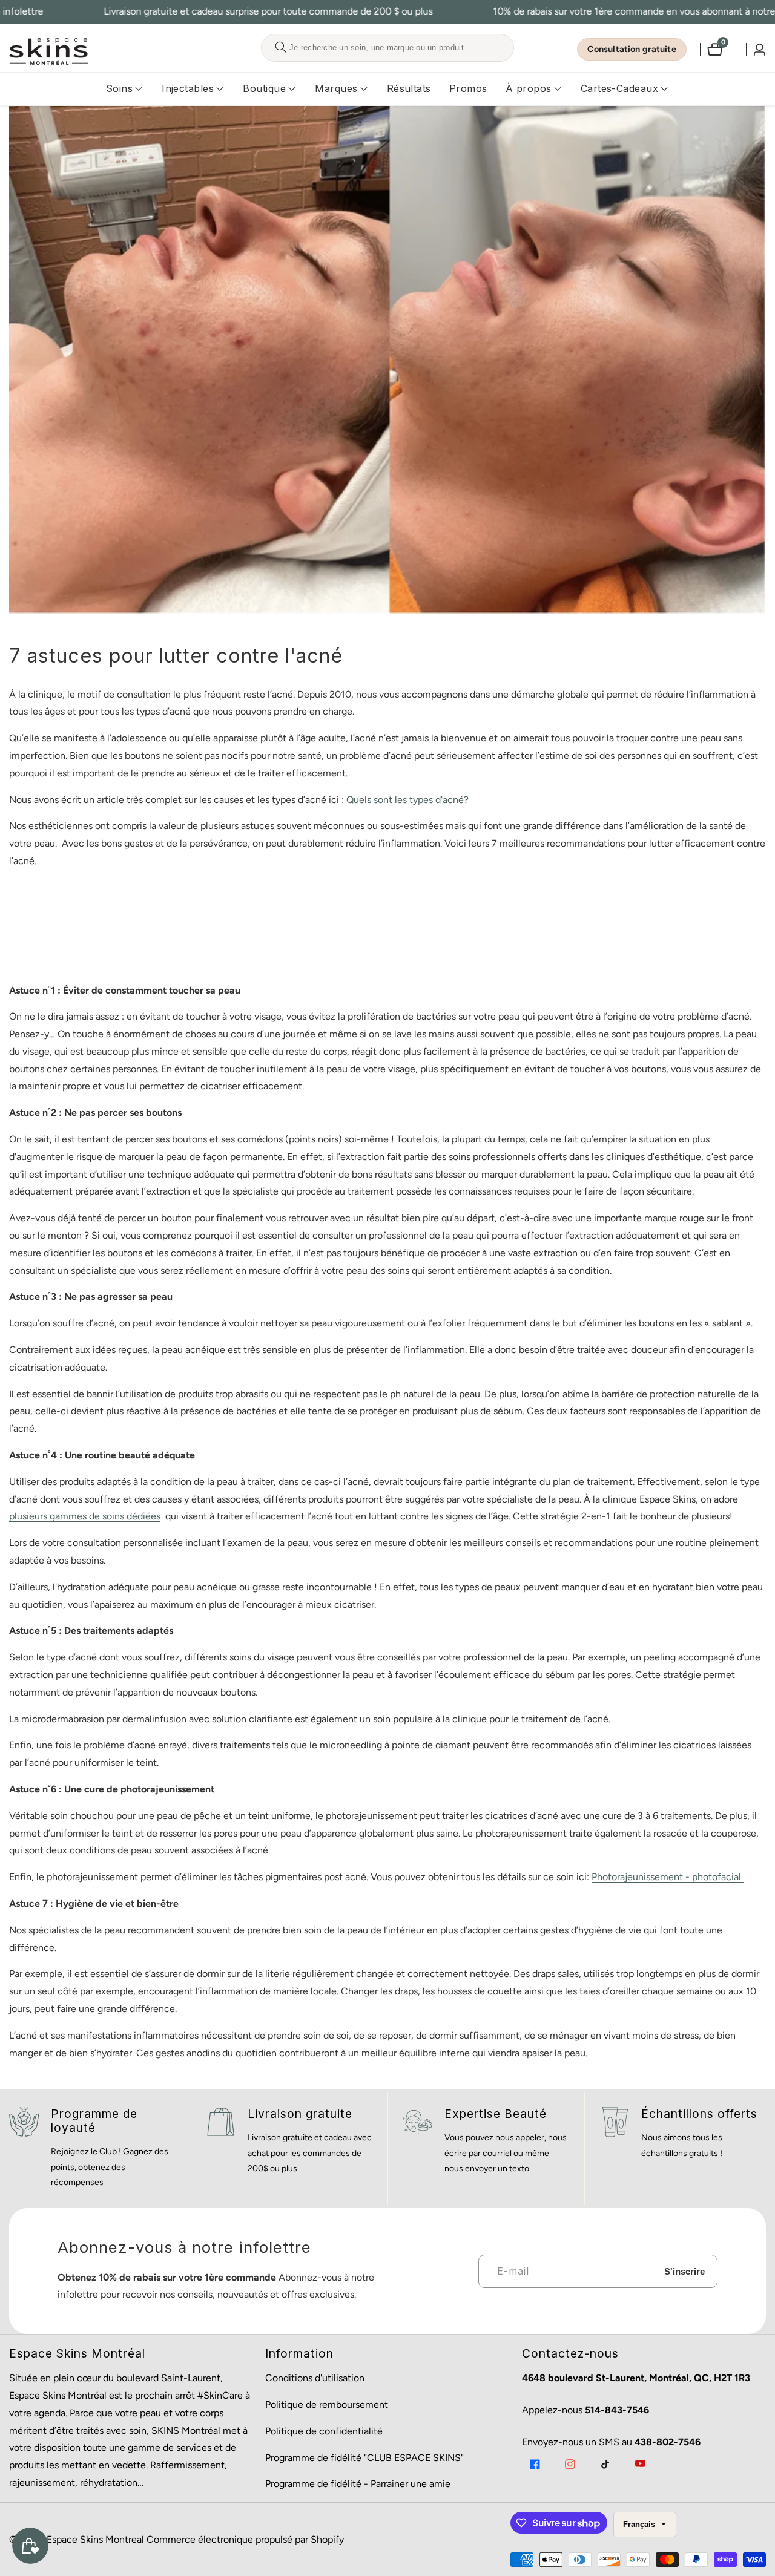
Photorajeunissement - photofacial (668, 1877)
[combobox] (387, 48)
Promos (468, 88)
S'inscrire (684, 2271)
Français (640, 2524)
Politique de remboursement (327, 2404)
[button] (119, 89)
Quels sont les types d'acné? (407, 800)
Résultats (409, 88)
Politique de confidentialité (324, 2431)
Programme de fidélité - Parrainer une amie (358, 2484)
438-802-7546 (668, 2442)
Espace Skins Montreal (95, 2540)
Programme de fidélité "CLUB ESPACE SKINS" (364, 2458)
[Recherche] (281, 48)
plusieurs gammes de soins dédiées (85, 1516)
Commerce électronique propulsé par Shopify (245, 2540)
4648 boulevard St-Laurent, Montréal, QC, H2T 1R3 (636, 2378)
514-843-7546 (617, 2410)
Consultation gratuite (632, 49)
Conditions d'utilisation (315, 2378)
